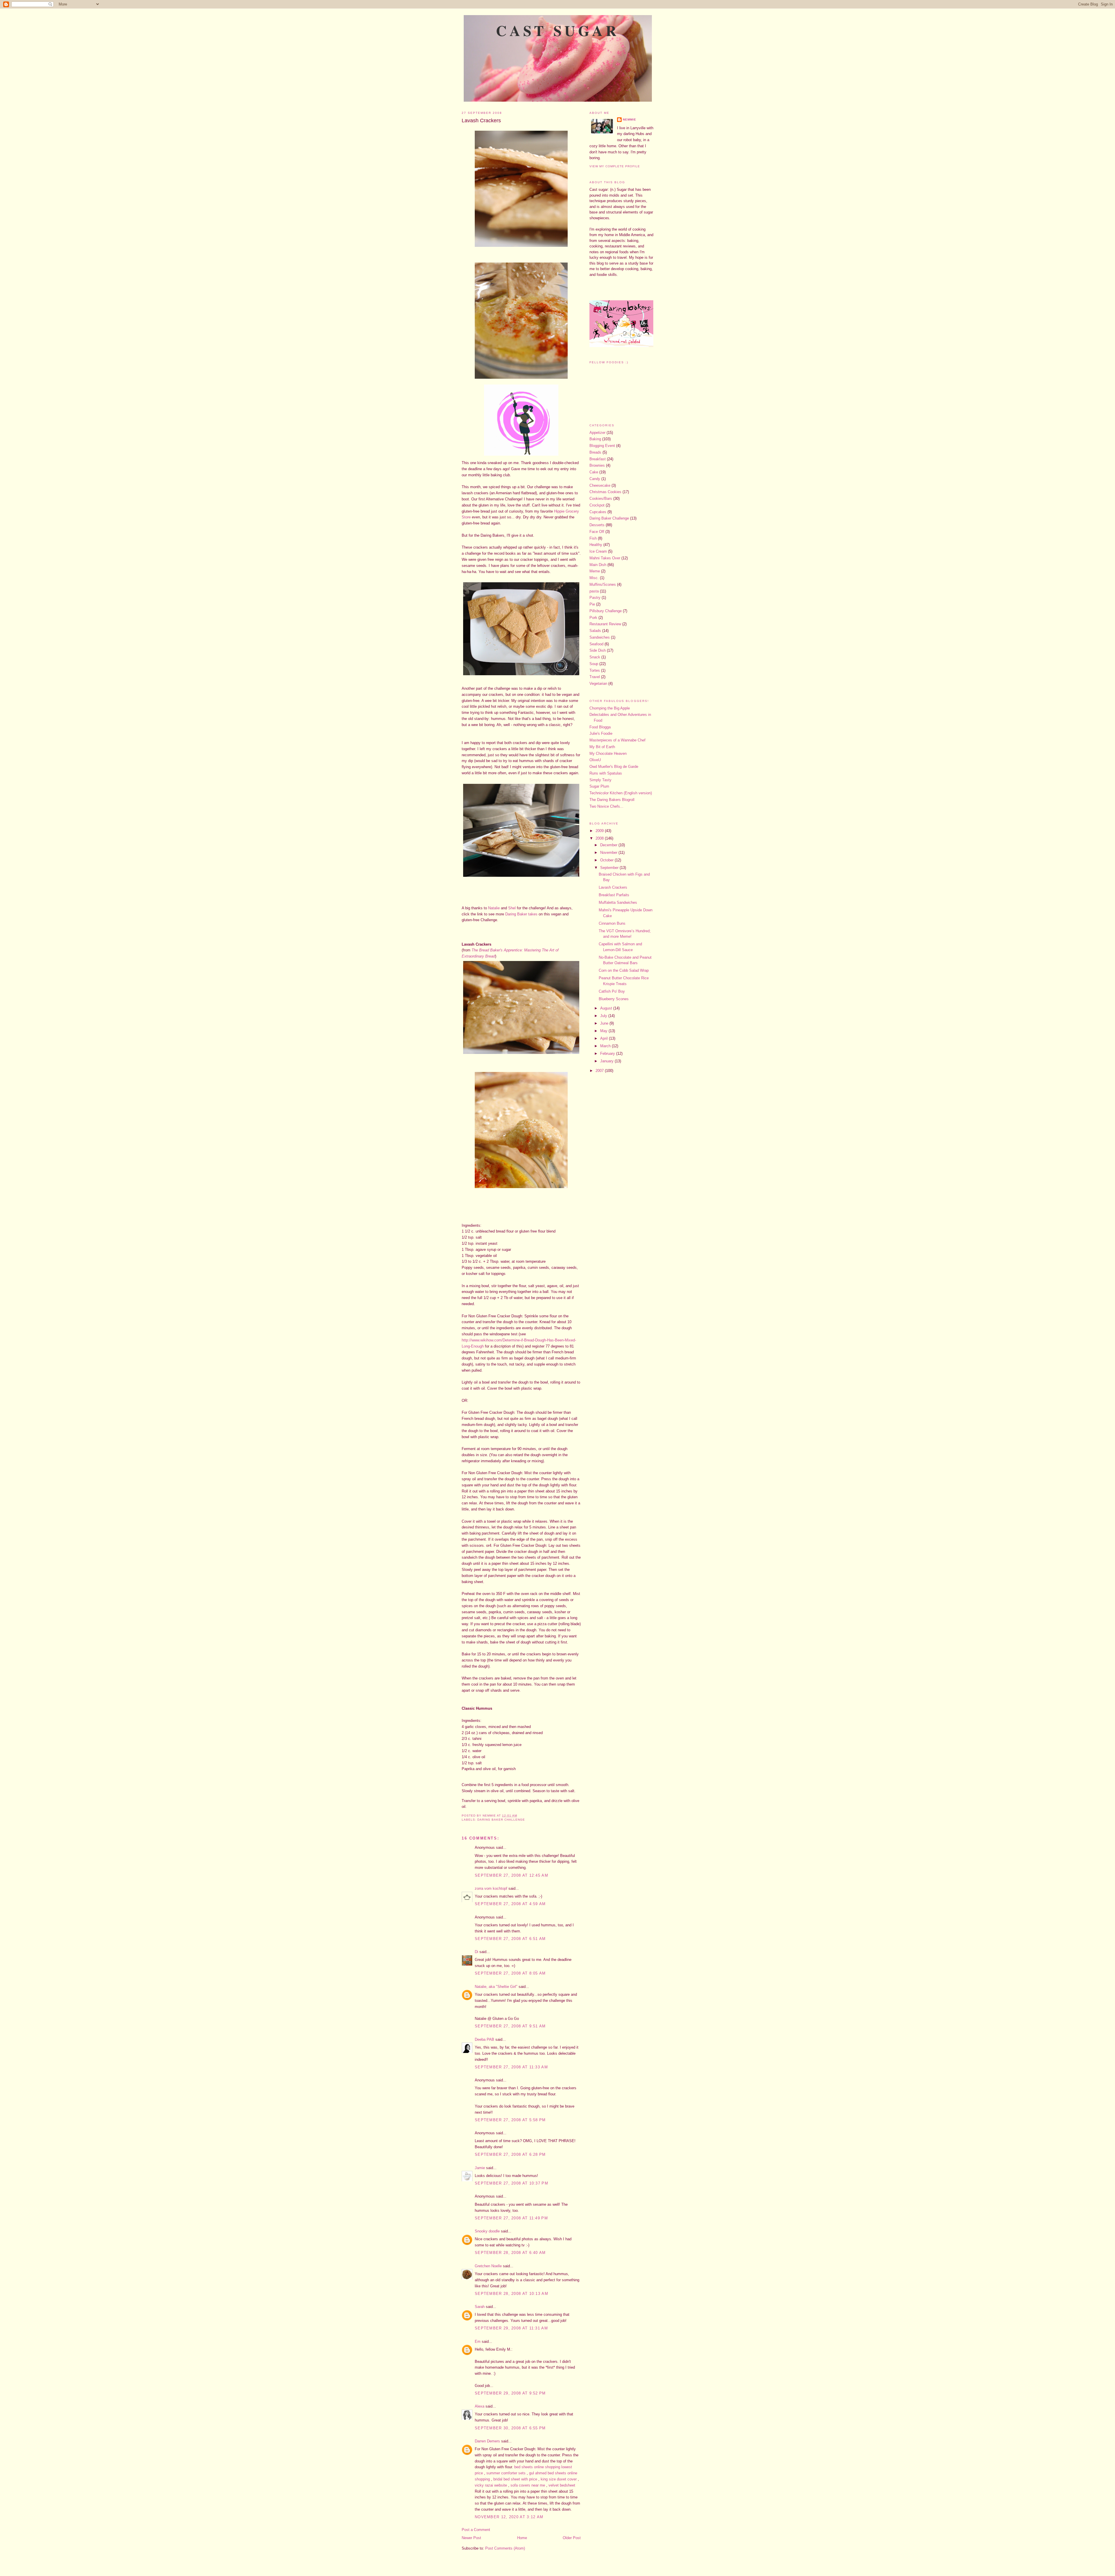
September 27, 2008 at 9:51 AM (510, 2026)
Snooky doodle (487, 2231)
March (606, 1046)
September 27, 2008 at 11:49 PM (511, 2218)
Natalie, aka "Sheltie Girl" (496, 1987)
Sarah (480, 2307)
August (607, 1008)
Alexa (480, 2406)
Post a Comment (476, 2530)
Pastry (595, 598)
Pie (592, 604)
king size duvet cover (559, 2479)
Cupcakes (598, 512)
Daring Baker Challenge (501, 1820)
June (605, 1023)
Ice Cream (598, 551)
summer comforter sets (506, 2473)
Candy (595, 479)
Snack (595, 657)
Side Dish (598, 650)
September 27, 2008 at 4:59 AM (510, 1904)
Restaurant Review (605, 624)
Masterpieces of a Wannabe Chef (617, 740)
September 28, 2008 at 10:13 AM (511, 2294)
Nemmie (630, 120)
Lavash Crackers (481, 121)
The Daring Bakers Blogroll (612, 800)
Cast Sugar (558, 30)
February (608, 1053)
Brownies (597, 465)
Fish (593, 538)
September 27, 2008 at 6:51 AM (510, 1939)
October (607, 860)
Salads (595, 631)
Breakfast (598, 459)
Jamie (480, 2168)
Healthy (596, 545)
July (604, 1016)
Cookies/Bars (601, 499)
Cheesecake (600, 485)
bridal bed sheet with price (515, 2479)
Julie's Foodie (601, 733)
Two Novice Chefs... (606, 806)
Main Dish (598, 565)
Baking (595, 439)
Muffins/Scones (603, 584)
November (609, 853)
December (609, 845)
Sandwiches (600, 637)
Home (522, 2538)
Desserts (597, 525)
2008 (600, 838)
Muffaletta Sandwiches (618, 902)
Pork (593, 618)
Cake (594, 472)
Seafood (596, 644)
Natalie (494, 908)
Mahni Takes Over (605, 558)
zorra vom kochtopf (491, 1888)
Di (476, 1952)
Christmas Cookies (605, 492)
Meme (595, 571)
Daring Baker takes (521, 914)
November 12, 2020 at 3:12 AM (509, 2517)
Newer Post (471, 2538)
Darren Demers (487, 2441)
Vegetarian (598, 683)
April (605, 1038)
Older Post (572, 2538)
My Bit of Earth (602, 747)
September (610, 868)
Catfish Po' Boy (612, 991)
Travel (595, 677)
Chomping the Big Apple (610, 708)
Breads (595, 452)
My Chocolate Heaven (608, 753)
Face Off (597, 532)
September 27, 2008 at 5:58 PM (510, 2120)
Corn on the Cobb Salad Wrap (624, 970)
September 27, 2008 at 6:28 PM (510, 2154)
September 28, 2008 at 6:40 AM (510, 2253)
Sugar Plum (599, 786)
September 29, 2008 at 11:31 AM (511, 2328)
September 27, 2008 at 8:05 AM (510, 1973)
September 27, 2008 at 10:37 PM (511, 2183)
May (604, 1031)
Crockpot (597, 505)
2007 (600, 1071)
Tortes (595, 670)
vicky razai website (491, 2485)
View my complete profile (615, 166)
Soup (594, 664)
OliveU (595, 760)
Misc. (594, 578)
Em (478, 2341)
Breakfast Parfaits (614, 895)
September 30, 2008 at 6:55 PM (510, 2428)
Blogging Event (602, 446)
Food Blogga (600, 727)
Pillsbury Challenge (606, 611)
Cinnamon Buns (612, 923)
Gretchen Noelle (488, 2266)
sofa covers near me (528, 2485)
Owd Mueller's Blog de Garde (614, 767)
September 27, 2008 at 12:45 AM (511, 1875)
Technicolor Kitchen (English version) (621, 793)
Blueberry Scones (614, 999)
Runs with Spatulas (606, 773)
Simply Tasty (600, 780)
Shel (512, 908)
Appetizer (597, 433)
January (607, 1061)
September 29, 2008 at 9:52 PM (510, 2393)
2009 (600, 831)
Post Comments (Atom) (505, 2548)
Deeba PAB (484, 2039)
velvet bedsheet (562, 2485)
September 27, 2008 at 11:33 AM (511, 2067)
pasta (594, 591)
